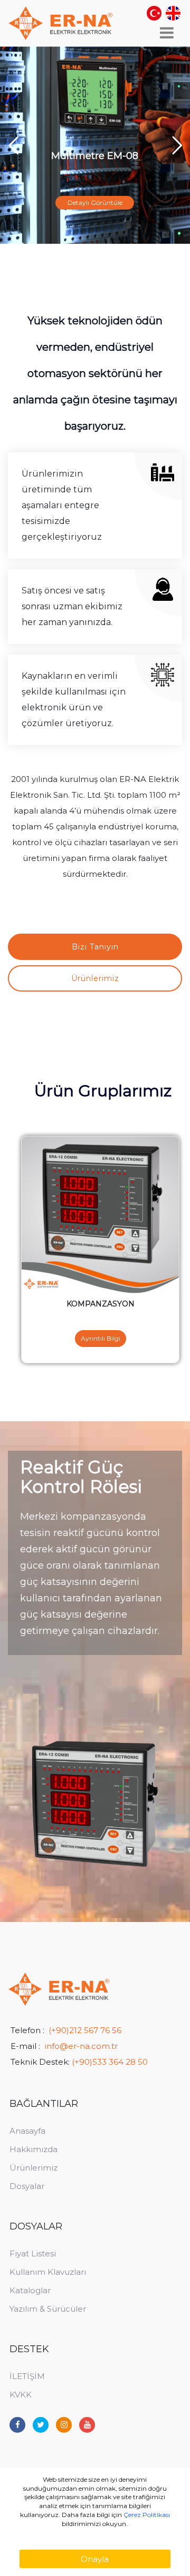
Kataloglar (30, 2290)
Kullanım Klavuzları (48, 2272)
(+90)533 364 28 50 (110, 2062)
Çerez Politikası (147, 2515)
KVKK (21, 2395)
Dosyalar (27, 2186)
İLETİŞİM (27, 2376)
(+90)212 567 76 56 (85, 2030)
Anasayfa (27, 2131)
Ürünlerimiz (34, 2168)
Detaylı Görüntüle (95, 202)
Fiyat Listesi (33, 2253)
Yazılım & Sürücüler (48, 2309)
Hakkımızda (34, 2149)
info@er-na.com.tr (81, 2046)
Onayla (95, 2559)
